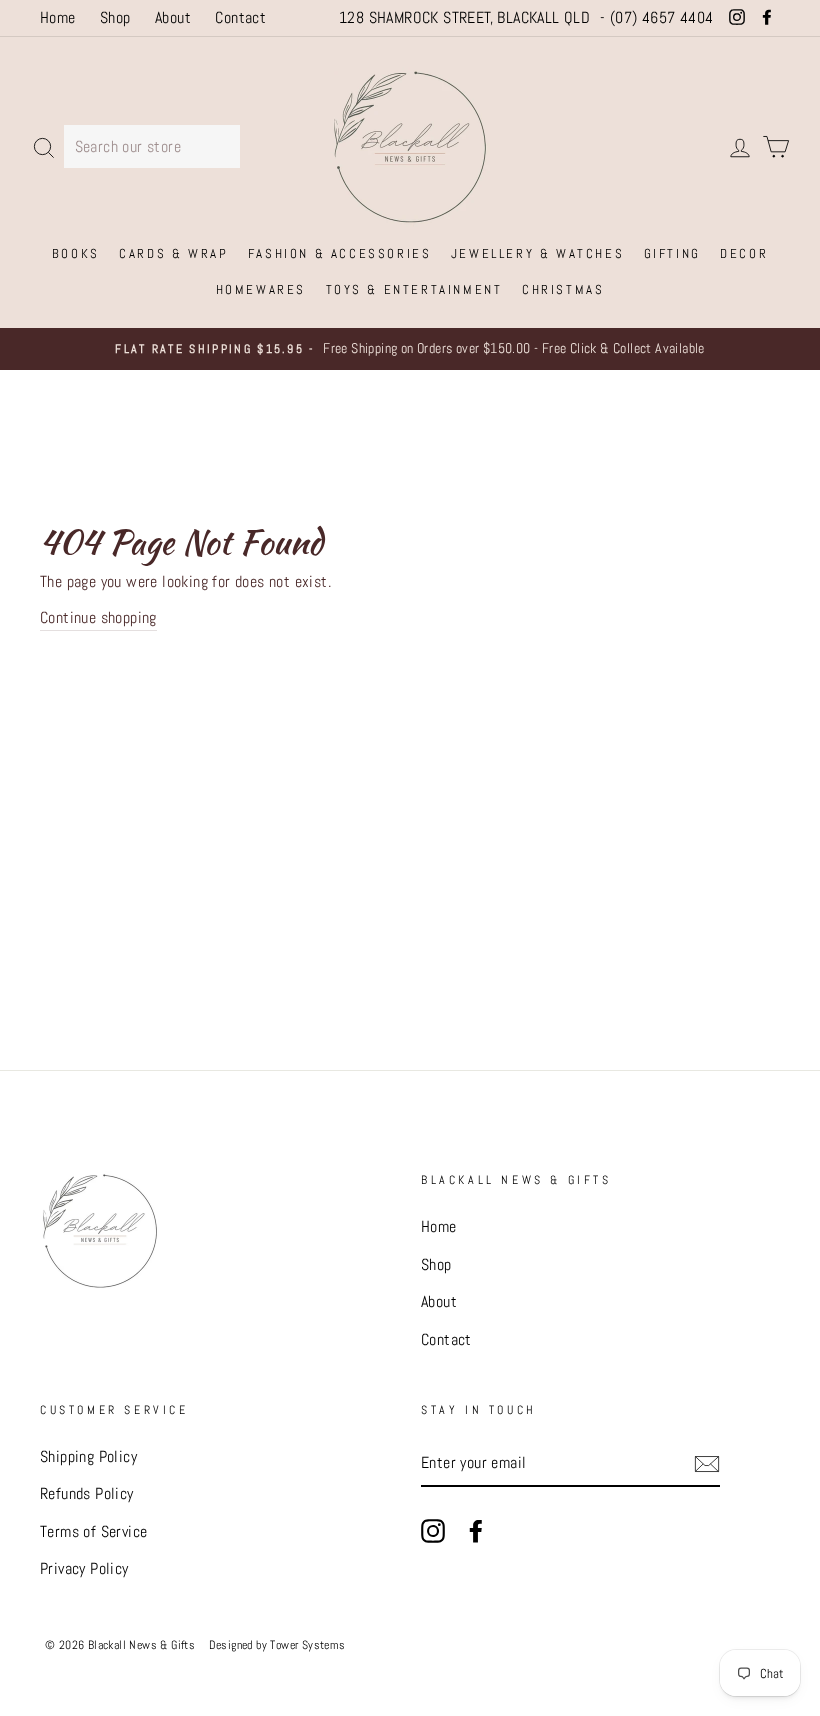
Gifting (672, 253)
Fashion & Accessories (340, 253)
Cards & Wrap (173, 253)
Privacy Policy (84, 1568)
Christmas (563, 289)
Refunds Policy (87, 1493)
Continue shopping (98, 617)
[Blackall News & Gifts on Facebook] (476, 1530)
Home (58, 17)
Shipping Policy (88, 1456)
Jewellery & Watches (537, 253)
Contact (240, 17)
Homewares (261, 289)
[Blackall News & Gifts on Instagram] (433, 1530)
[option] (410, 349)
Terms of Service (93, 1531)
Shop (115, 17)
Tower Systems (307, 1644)
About (173, 17)
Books (76, 253)
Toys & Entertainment (414, 289)
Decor (744, 253)
